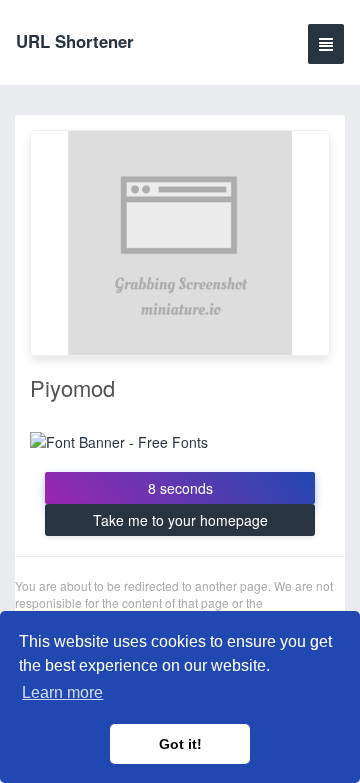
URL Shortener (75, 41)
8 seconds (180, 488)
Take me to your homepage (180, 520)
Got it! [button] (180, 744)
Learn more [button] (62, 692)
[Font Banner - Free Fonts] (119, 440)
